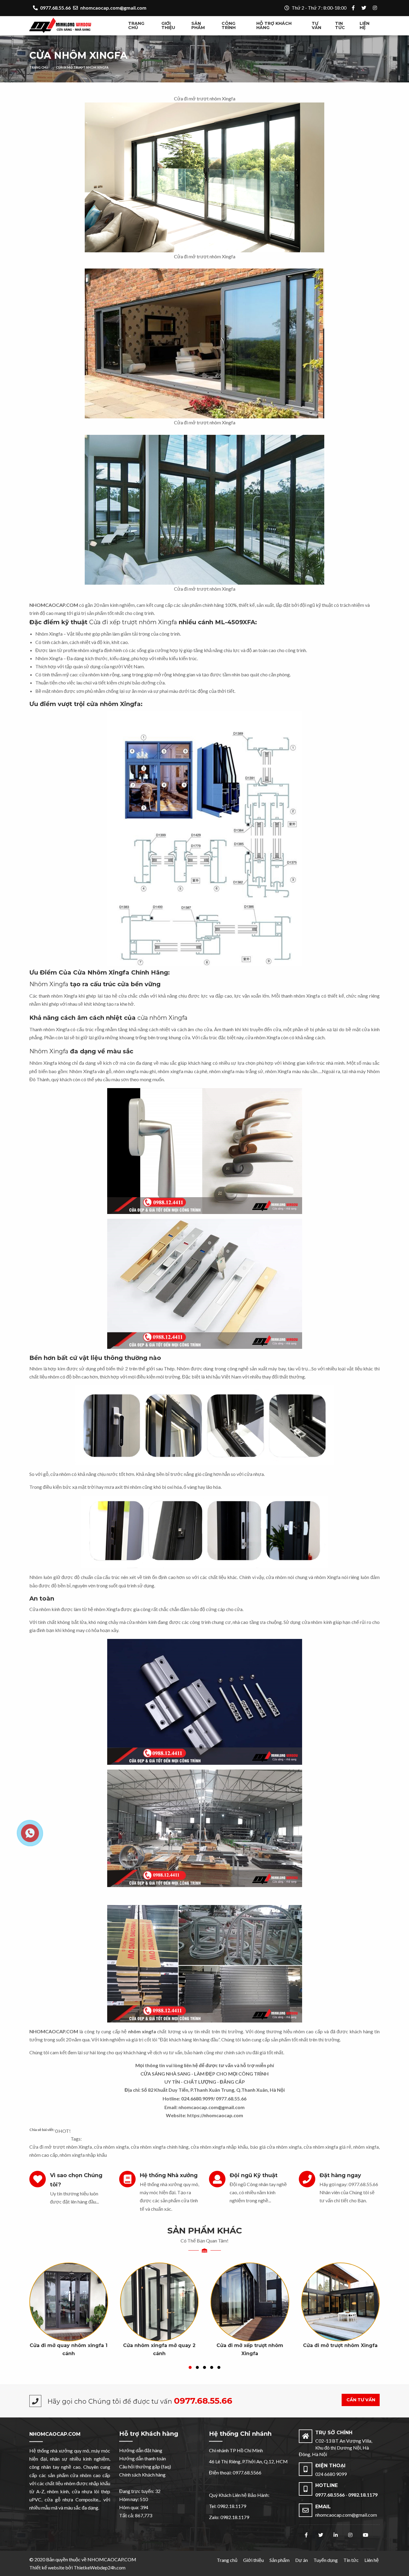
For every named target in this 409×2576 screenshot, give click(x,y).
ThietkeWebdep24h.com (100, 2567)
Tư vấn (316, 25)
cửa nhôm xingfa (111, 2147)
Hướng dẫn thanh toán (143, 2458)
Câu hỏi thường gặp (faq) (145, 2466)
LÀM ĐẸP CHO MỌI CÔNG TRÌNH (231, 2074)
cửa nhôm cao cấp (90, 2475)
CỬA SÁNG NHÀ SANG (165, 2074)
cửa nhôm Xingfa (162, 1018)
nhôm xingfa (126, 1071)
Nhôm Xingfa (49, 634)
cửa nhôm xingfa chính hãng (160, 2147)
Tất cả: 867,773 (136, 2515)
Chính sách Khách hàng (142, 2475)
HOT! (65, 2131)
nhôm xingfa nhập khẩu (83, 2155)
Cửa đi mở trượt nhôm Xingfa (82, 67)
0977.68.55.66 (231, 2098)
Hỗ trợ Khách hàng (274, 25)
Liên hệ (372, 2560)
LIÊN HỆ (365, 25)
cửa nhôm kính (142, 1622)
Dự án (302, 2560)
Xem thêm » (69, 2323)
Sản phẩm (198, 25)
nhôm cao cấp (308, 2031)
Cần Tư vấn (361, 2400)
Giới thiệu (168, 25)
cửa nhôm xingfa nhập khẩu (219, 2147)
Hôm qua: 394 (134, 2507)
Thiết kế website (47, 2567)
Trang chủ (136, 25)
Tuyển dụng (326, 2560)
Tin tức (340, 25)
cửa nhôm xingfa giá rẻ (328, 2147)
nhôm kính (58, 2491)
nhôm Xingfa (56, 1029)
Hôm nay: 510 (134, 2499)
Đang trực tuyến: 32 (140, 2491)
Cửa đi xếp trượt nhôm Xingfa (133, 622)
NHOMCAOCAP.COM (55, 2434)
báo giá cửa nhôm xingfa (276, 2147)
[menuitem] (142, 26)
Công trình (229, 25)
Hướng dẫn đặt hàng (141, 2450)
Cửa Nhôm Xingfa (78, 55)
